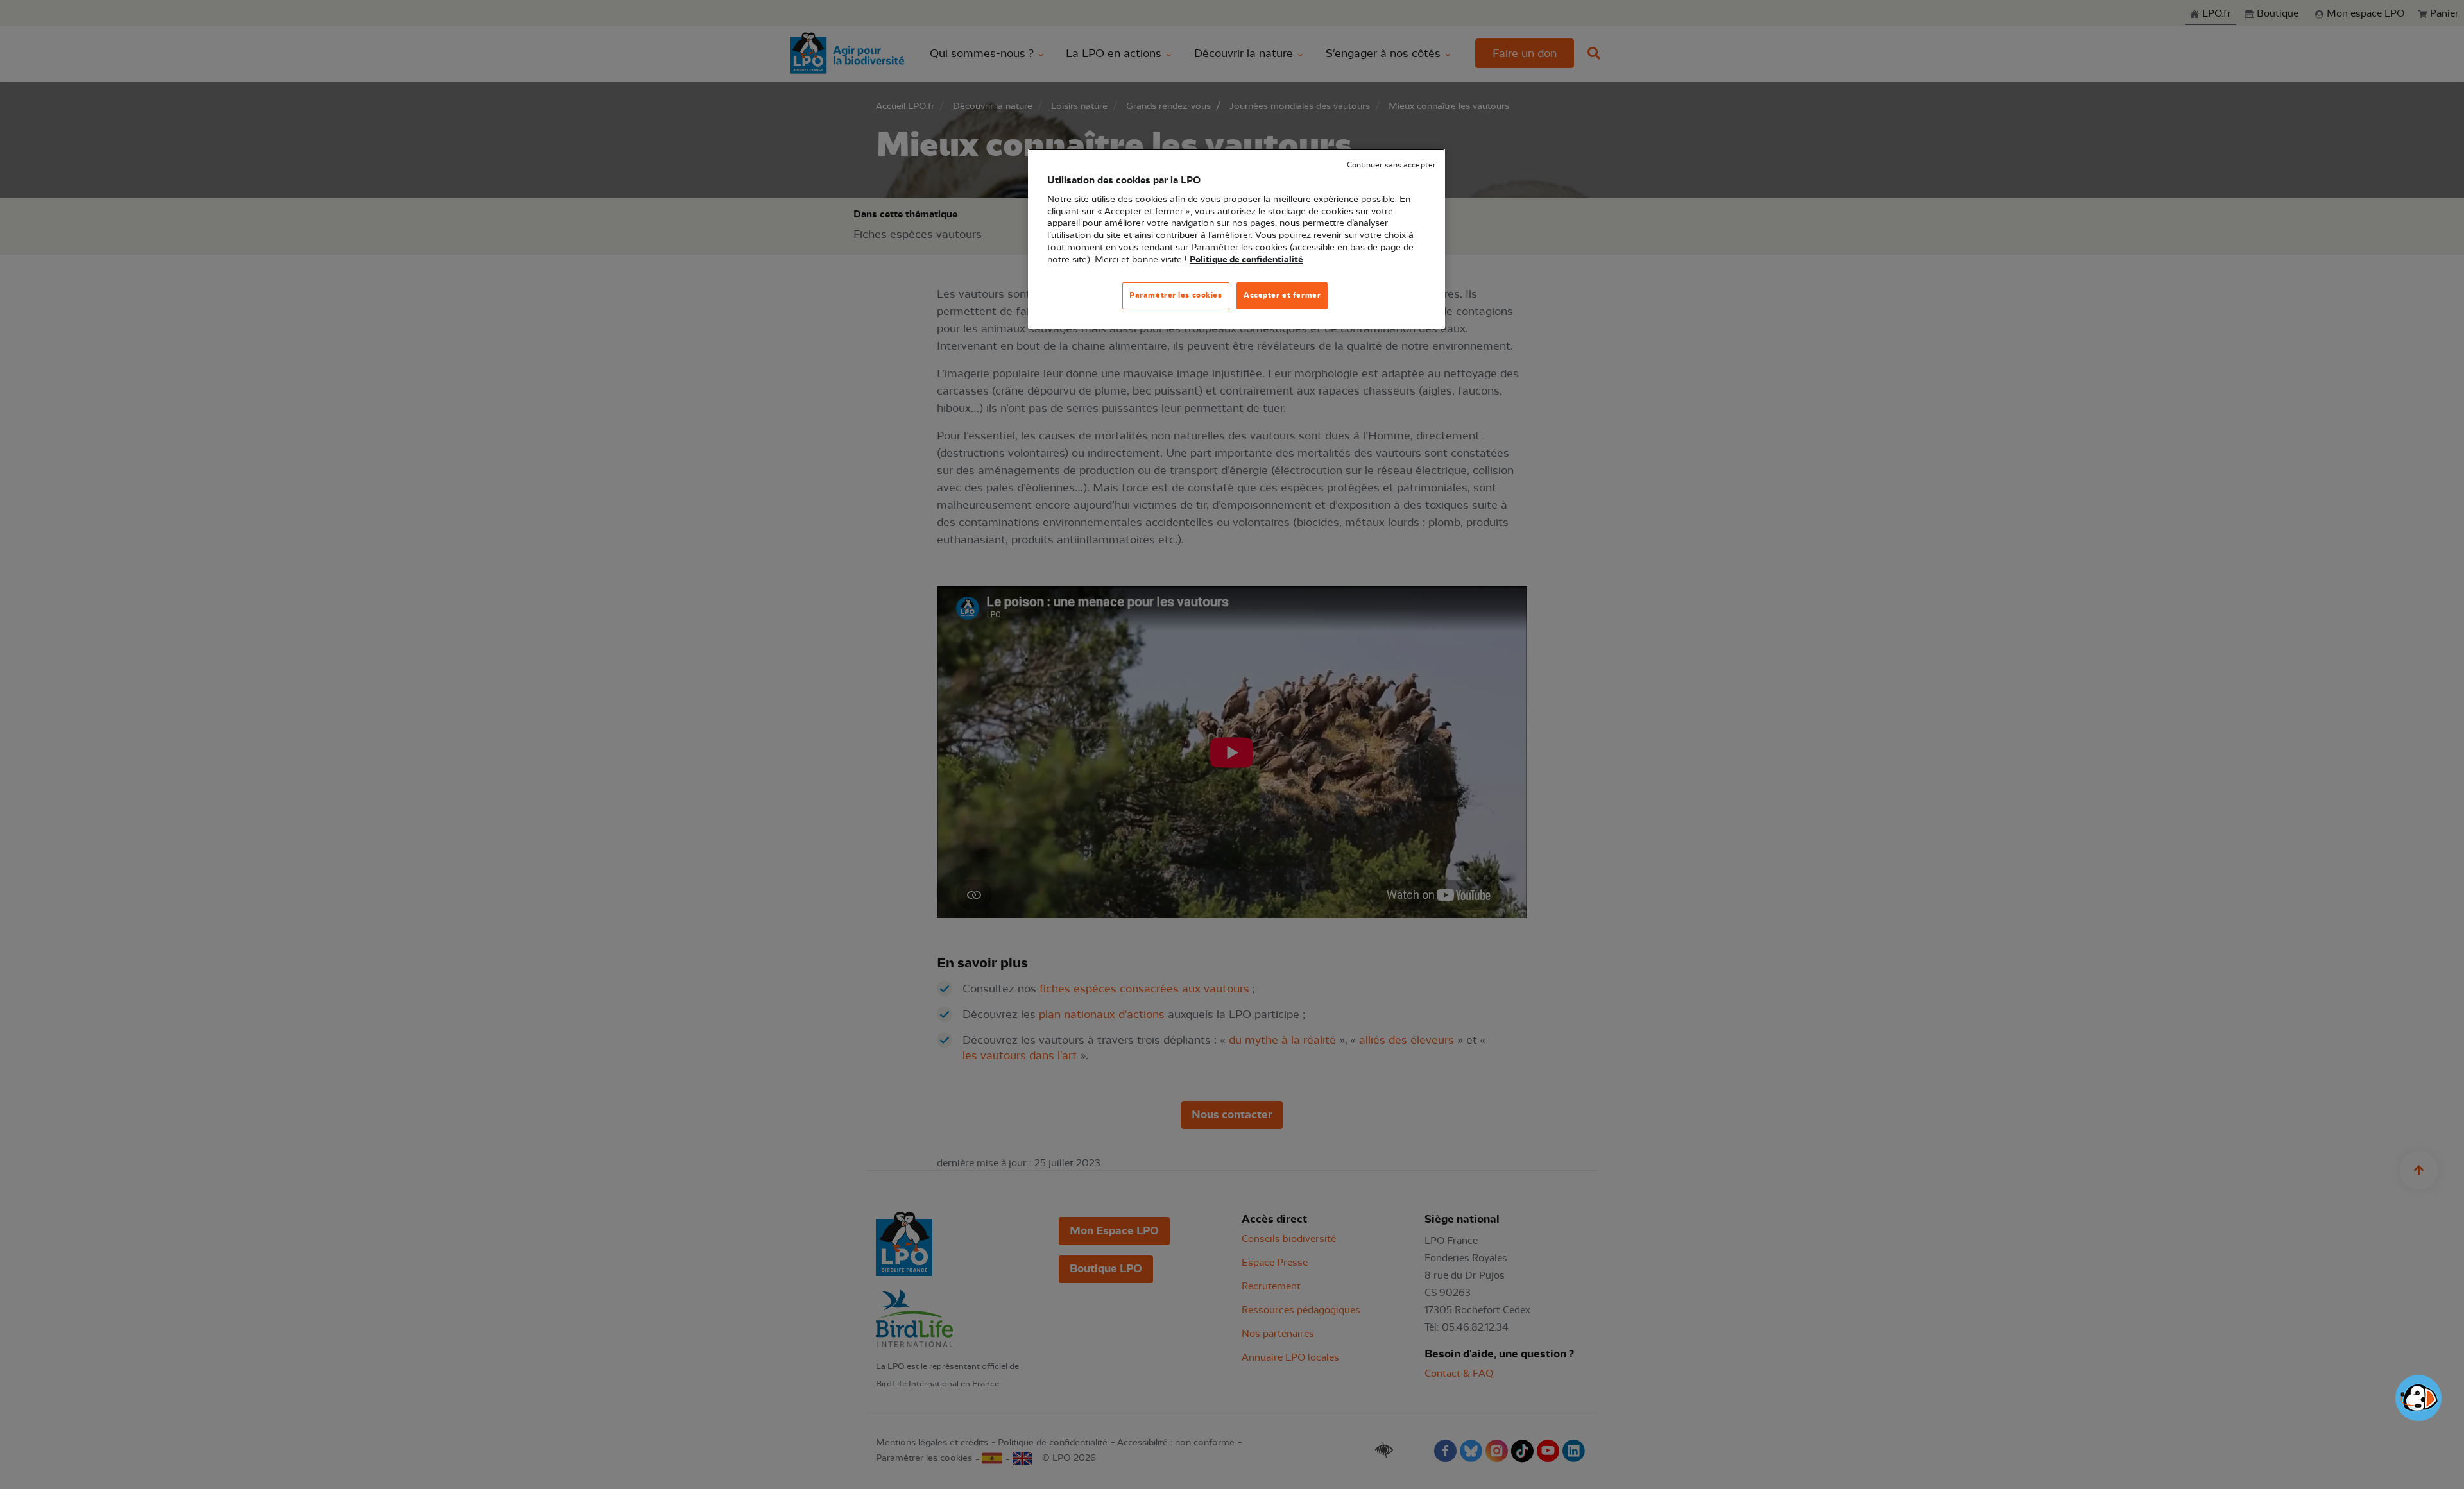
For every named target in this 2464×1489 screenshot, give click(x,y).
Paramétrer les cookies (1176, 295)
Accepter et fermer (1282, 295)
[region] (1236, 239)
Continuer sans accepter (1391, 165)
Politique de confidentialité (1246, 260)
